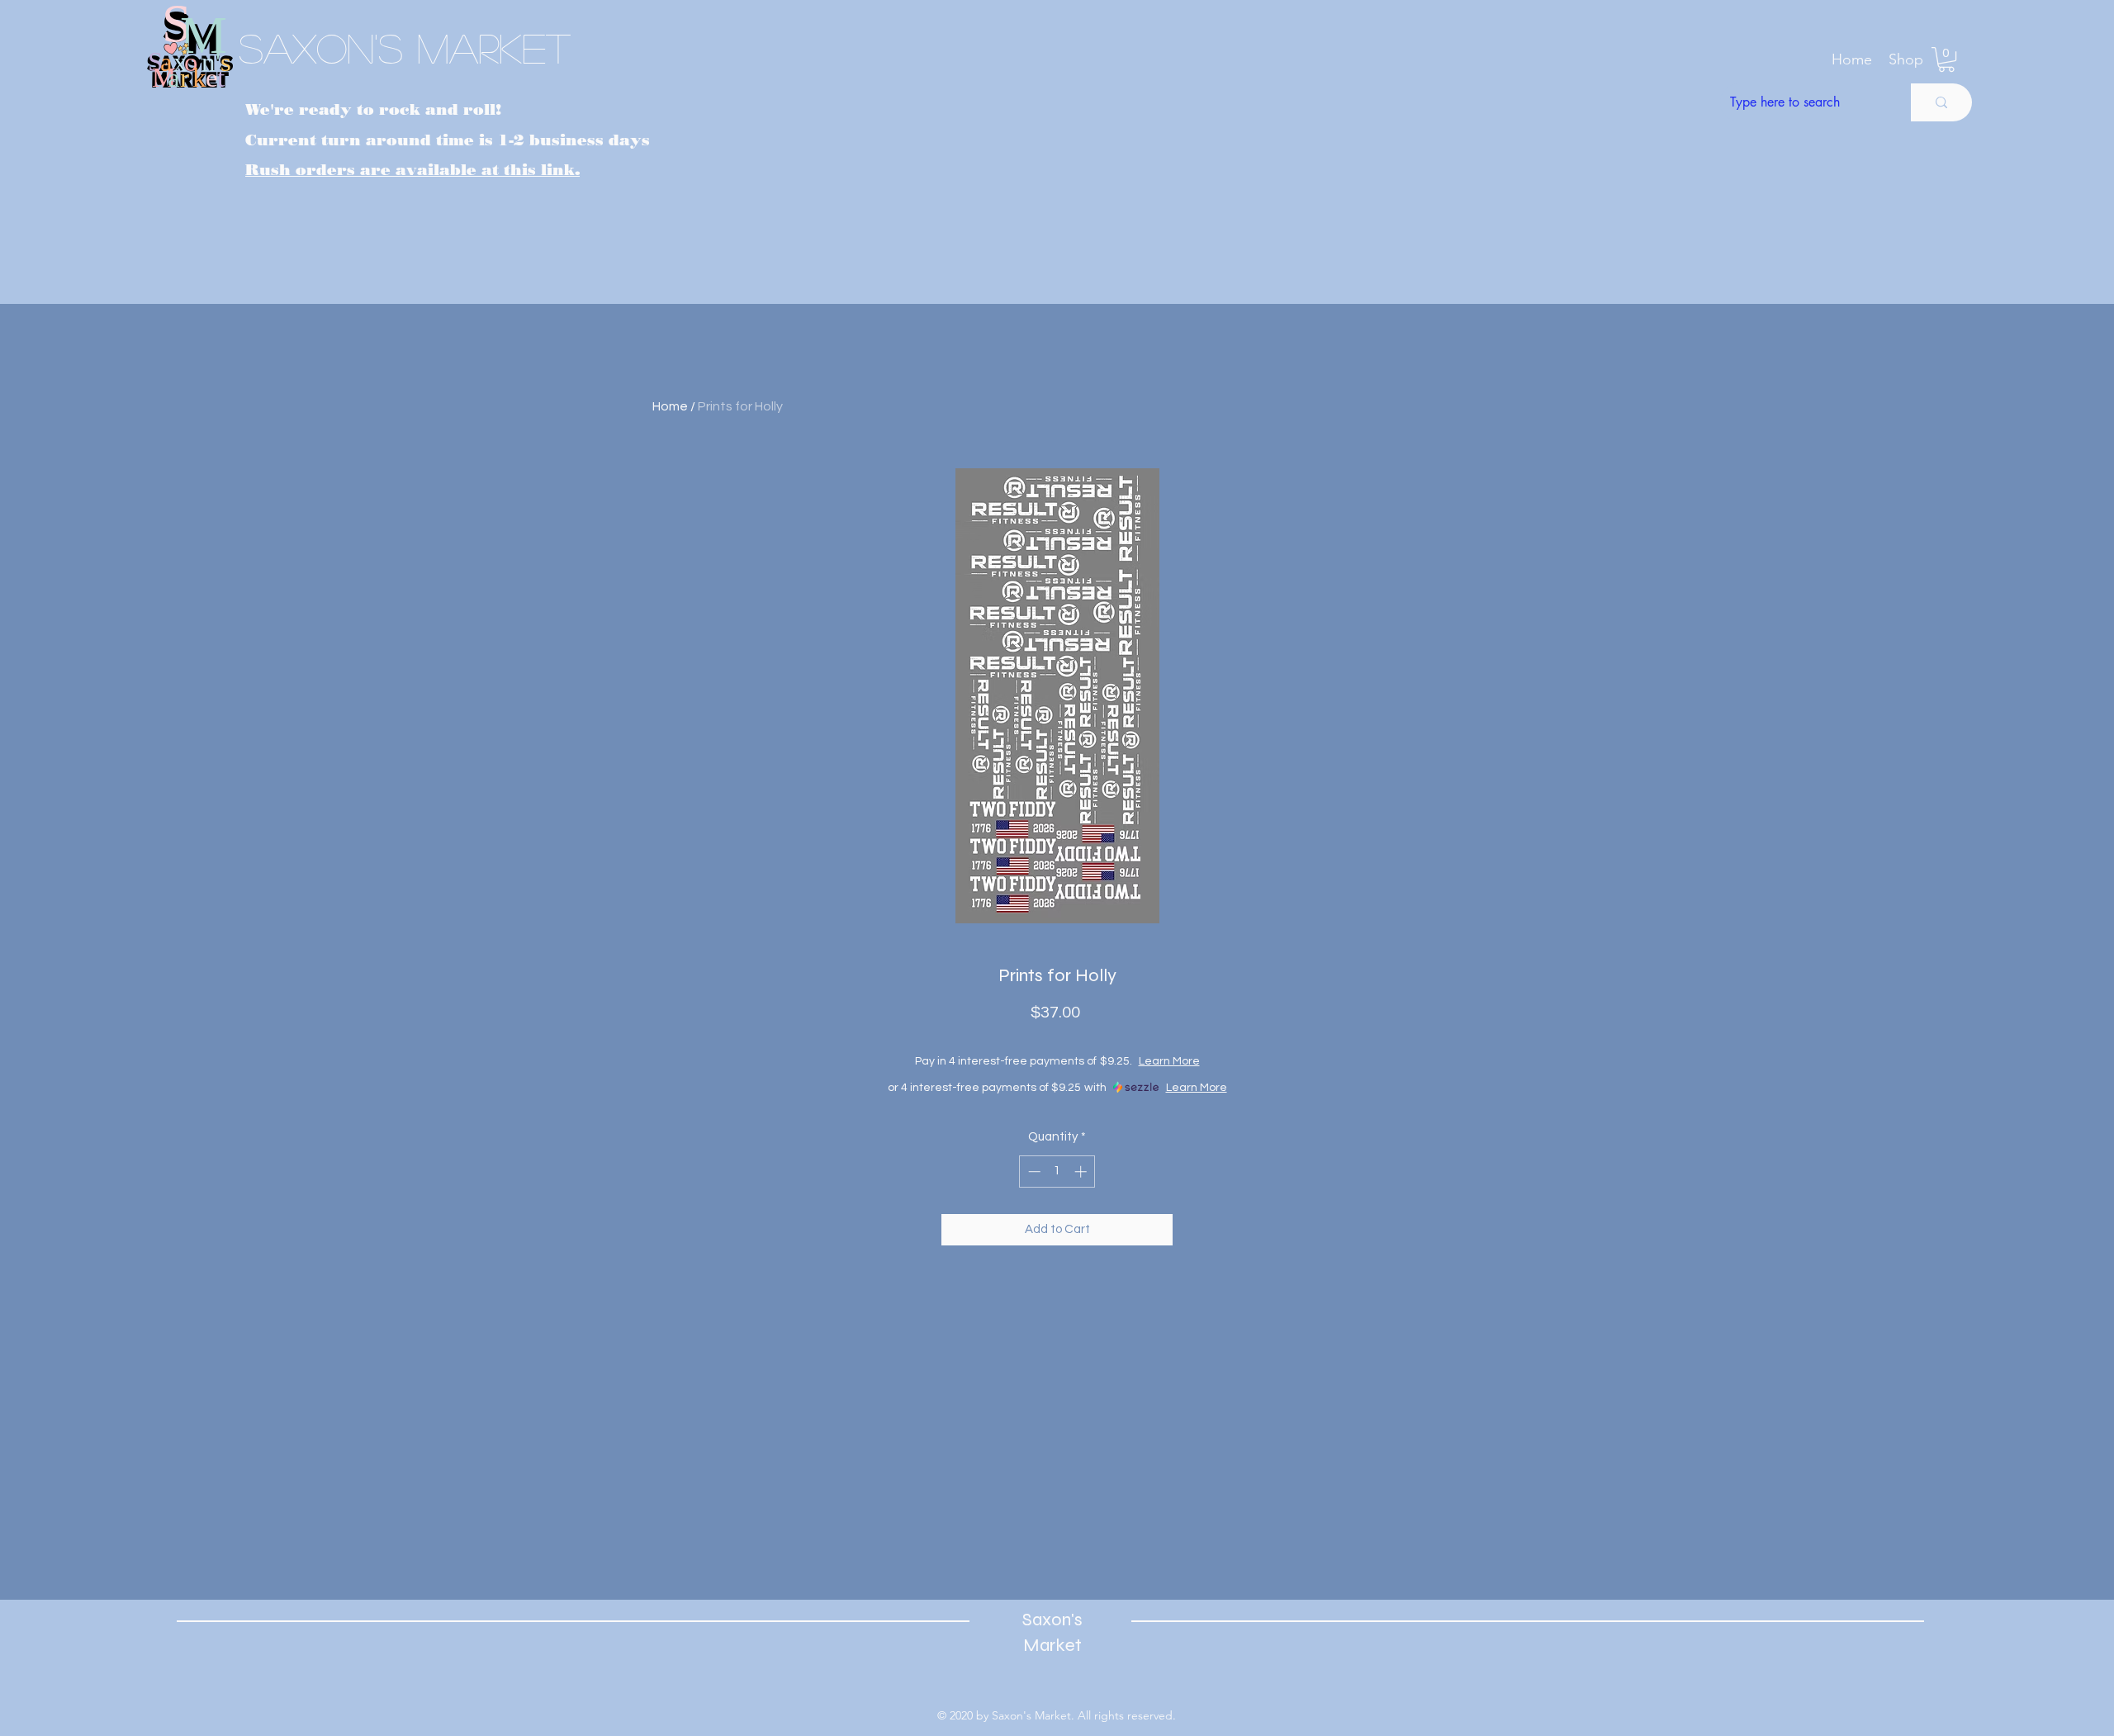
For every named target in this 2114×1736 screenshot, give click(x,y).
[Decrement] (1033, 1172)
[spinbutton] (1057, 1172)
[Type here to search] (1941, 102)
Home (670, 406)
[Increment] (1082, 1172)
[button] (1906, 59)
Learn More (1198, 1061)
